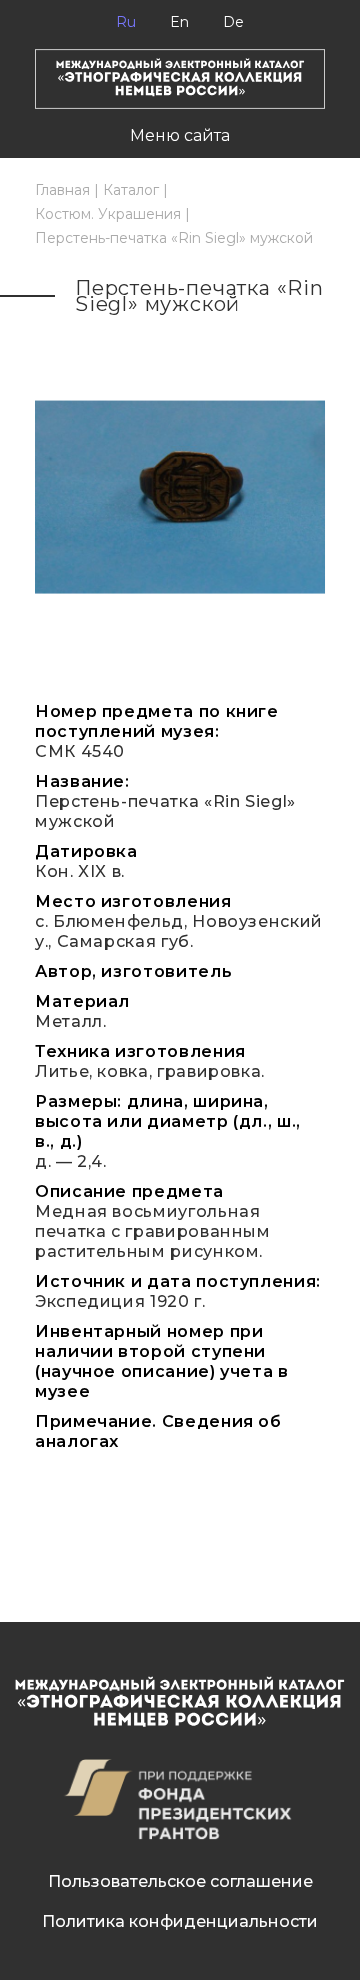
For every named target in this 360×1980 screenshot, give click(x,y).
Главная (62, 190)
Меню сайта (180, 135)
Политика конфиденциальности (180, 1921)
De (233, 22)
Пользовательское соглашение (180, 1881)
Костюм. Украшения (108, 214)
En (179, 22)
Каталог (131, 190)
